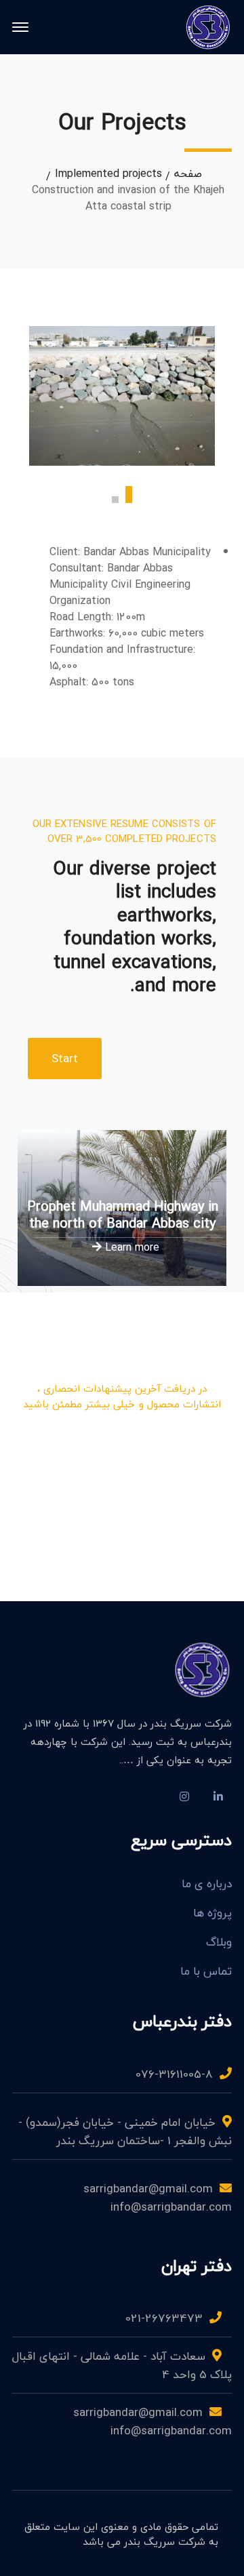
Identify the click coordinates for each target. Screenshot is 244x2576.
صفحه (188, 174)
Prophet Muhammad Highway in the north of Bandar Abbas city (123, 1215)
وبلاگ (219, 1942)
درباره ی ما (207, 1884)
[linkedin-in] (218, 1796)
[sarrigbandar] (208, 26)
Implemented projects (108, 174)
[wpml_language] (150, 1796)
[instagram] (184, 1796)
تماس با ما (206, 1971)
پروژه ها (212, 1913)
